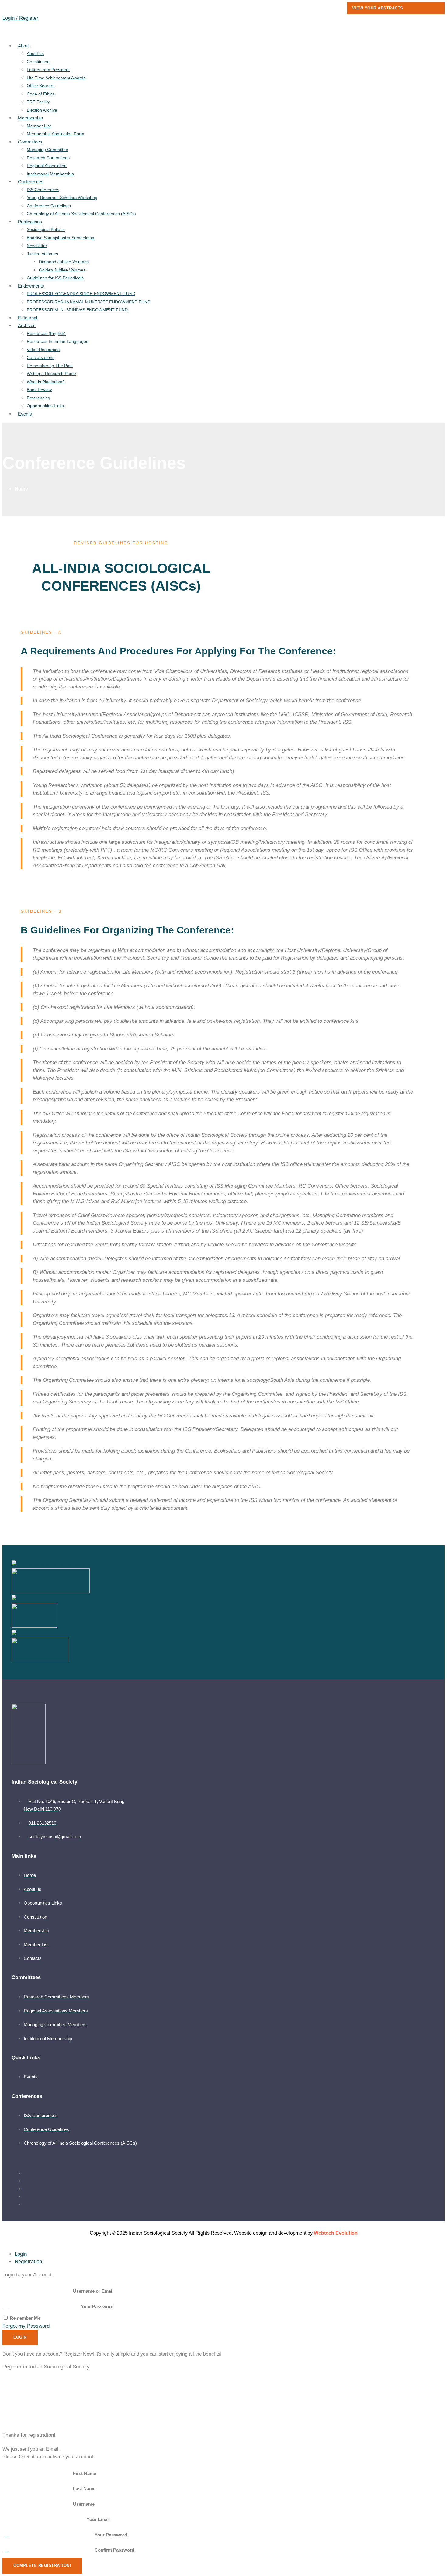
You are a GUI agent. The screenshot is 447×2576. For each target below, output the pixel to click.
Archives (27, 325)
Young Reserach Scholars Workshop (62, 198)
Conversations (41, 357)
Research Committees (48, 158)
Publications (30, 222)
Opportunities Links (45, 406)
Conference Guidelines (49, 206)
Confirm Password (114, 2550)
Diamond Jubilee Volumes (64, 262)
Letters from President (48, 70)
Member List (39, 126)
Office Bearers (41, 86)
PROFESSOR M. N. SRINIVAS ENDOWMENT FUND (77, 310)
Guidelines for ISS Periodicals (55, 278)
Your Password (97, 2307)
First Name (85, 2473)
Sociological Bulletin (46, 229)
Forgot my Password (26, 2326)
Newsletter (37, 246)
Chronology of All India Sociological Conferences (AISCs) (81, 214)
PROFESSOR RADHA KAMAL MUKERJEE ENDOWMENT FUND (89, 302)
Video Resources (43, 350)
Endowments (31, 286)
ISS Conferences (43, 190)
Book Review (39, 390)
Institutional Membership (50, 174)
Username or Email (93, 2291)
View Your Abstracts (378, 8)
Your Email (98, 2519)
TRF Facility (38, 102)
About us (35, 53)
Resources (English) (46, 333)
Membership (30, 118)
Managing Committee (47, 150)
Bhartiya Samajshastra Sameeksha (61, 238)
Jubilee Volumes (42, 254)
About (24, 46)
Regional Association (47, 166)
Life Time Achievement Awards (56, 78)
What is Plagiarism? (46, 382)
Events (25, 414)
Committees (30, 142)
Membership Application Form (55, 134)
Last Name (84, 2489)
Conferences (31, 182)
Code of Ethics (41, 94)
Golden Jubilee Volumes (62, 270)
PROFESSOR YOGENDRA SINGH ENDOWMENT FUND (81, 294)
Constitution (38, 62)
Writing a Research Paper (52, 374)
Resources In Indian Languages (57, 341)
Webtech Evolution (336, 2233)
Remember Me (24, 2318)
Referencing (38, 398)
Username (84, 2504)
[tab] (21, 2254)
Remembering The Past (50, 366)
